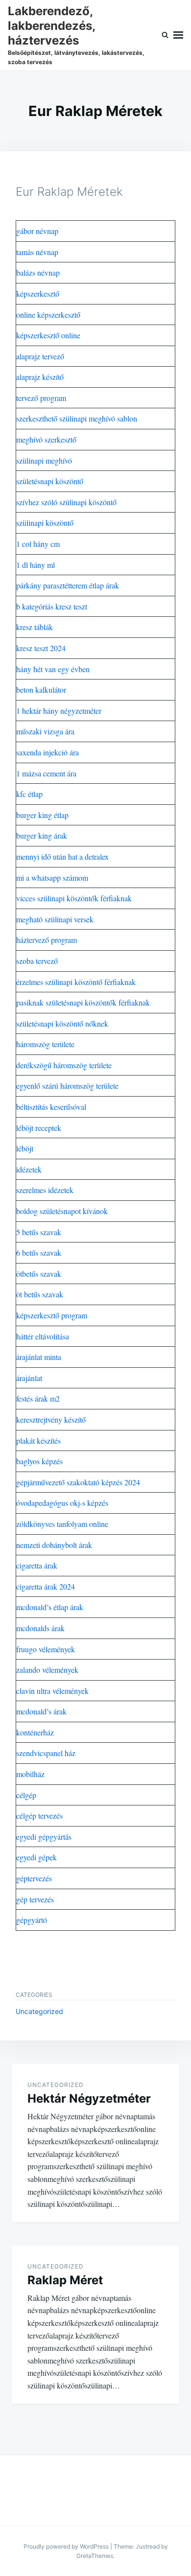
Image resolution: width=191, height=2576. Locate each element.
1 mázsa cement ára (46, 773)
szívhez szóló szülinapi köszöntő (66, 502)
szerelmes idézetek (45, 1190)
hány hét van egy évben (53, 669)
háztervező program (47, 940)
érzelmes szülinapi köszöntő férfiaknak (76, 982)
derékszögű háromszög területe (64, 1065)
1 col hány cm (38, 544)
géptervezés (34, 1878)
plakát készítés (38, 1440)
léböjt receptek (39, 1128)
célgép (26, 1795)
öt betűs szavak (40, 1294)
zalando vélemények (47, 1670)
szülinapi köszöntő (45, 523)
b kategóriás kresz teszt (52, 606)
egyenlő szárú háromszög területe (67, 1086)
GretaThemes (95, 2556)
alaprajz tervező (40, 356)
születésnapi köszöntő (50, 481)
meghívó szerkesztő (46, 439)
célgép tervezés (39, 1815)
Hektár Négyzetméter (89, 2098)
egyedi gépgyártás (44, 1837)
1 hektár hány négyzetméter (59, 711)
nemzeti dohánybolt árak (54, 1545)
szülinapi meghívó (44, 460)
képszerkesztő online (48, 335)
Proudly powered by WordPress (66, 2546)
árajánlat (29, 1378)
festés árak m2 (38, 1398)
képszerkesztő (38, 293)
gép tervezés (35, 1899)
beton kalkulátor (41, 690)
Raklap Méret (65, 2280)
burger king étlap (42, 815)
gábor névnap (37, 231)
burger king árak (42, 835)
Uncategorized (39, 2011)
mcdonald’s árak (41, 1711)
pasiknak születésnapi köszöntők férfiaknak (83, 1002)
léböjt (25, 1148)
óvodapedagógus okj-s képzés (62, 1503)
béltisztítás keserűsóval (51, 1107)
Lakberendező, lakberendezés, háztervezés (51, 26)
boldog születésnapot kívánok (62, 1211)
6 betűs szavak (39, 1253)
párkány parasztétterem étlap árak (68, 585)
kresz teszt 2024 (41, 648)
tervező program (41, 398)
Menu (178, 35)
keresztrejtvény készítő (51, 1419)
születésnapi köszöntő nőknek (62, 1023)
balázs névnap (38, 272)
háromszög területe (45, 1044)
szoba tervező (37, 961)
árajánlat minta (39, 1357)
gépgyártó (32, 1920)
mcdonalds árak (40, 1628)
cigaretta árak (37, 1565)
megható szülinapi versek (55, 919)
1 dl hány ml (36, 565)
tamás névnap (37, 252)
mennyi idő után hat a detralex (62, 856)
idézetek (29, 1169)
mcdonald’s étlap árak (50, 1607)
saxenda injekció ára (48, 752)
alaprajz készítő (40, 377)
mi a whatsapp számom (52, 878)
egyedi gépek (36, 1857)
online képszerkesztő (48, 315)
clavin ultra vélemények (52, 1691)
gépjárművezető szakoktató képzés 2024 (78, 1482)
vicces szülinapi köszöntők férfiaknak (74, 898)
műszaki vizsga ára (45, 731)
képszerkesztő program (52, 1315)
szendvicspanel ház (46, 1753)
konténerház (35, 1732)
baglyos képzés (39, 1461)
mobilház (30, 1774)
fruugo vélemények (46, 1649)
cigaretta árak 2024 (46, 1586)
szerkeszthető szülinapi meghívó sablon (77, 418)
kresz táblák (35, 627)
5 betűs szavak (39, 1232)
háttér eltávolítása (43, 1336)
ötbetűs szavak (39, 1274)
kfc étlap (29, 794)
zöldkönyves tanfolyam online (62, 1524)
